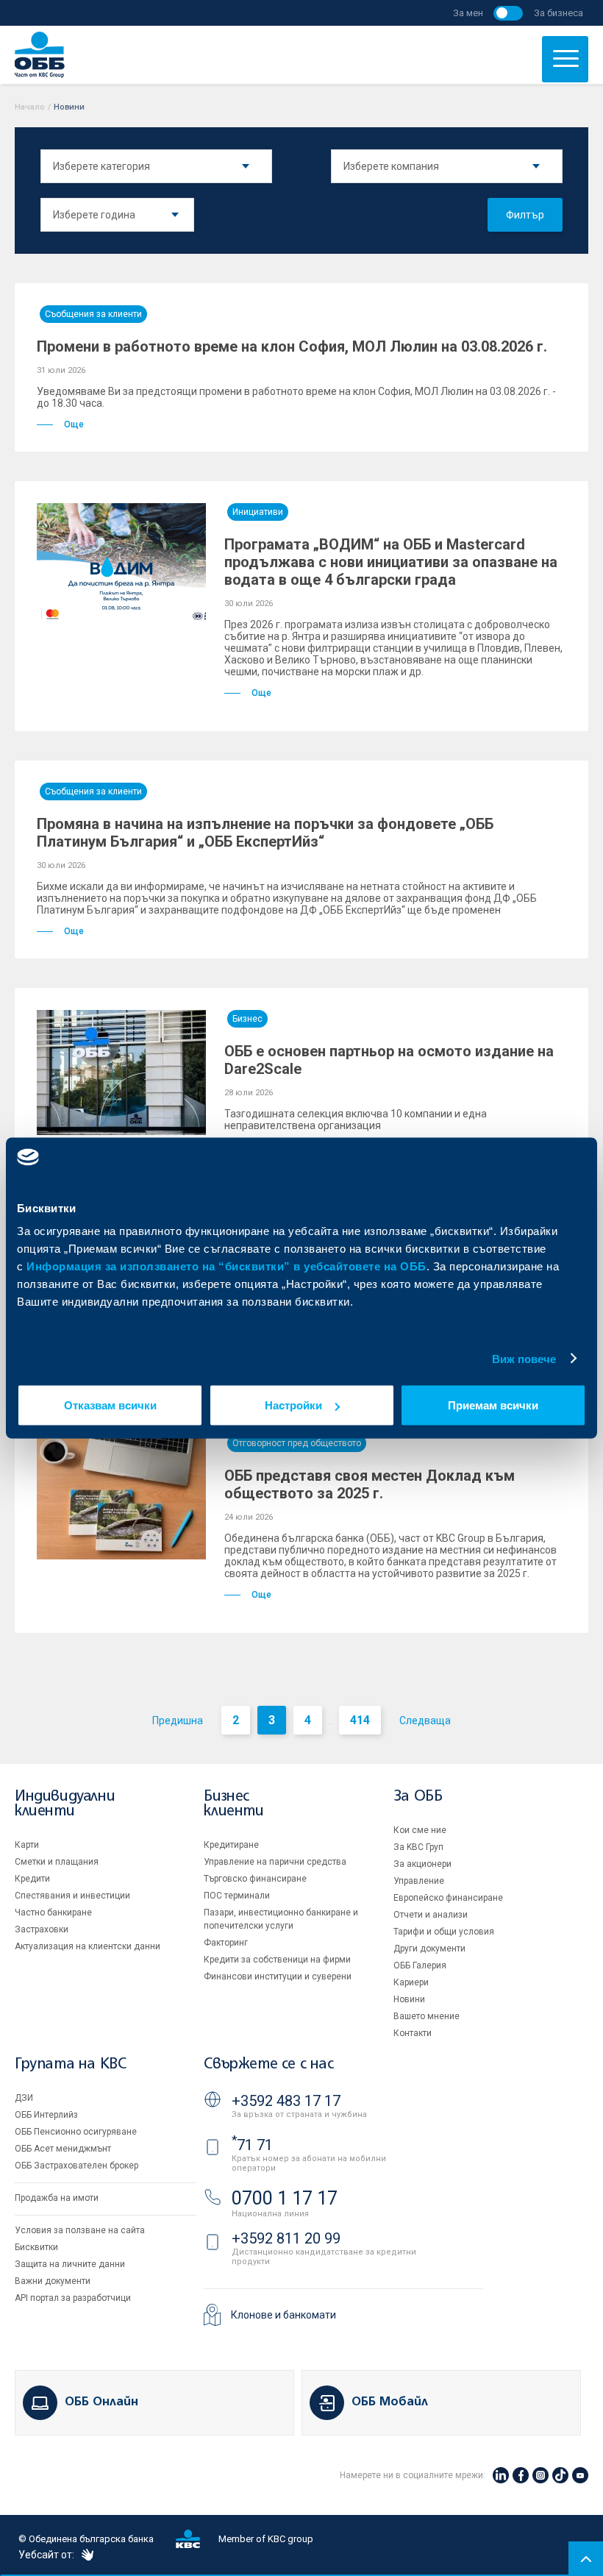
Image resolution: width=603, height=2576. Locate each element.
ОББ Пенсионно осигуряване (76, 2132)
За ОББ (418, 1797)
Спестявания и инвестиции (72, 1896)
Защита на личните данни (70, 2264)
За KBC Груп (418, 1847)
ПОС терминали (237, 1896)
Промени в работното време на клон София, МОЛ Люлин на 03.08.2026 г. (292, 346)
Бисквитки (36, 2247)
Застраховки (42, 1929)
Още (74, 424)
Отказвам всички (110, 1405)
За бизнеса (559, 13)
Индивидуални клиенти (65, 1804)
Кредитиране (231, 1845)
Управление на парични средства (275, 1862)
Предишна (178, 1721)
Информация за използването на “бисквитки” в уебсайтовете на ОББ (226, 1266)
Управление (419, 1881)
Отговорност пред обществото (297, 1443)
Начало (30, 107)
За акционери (422, 1864)
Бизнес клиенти (233, 1804)
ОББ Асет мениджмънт (63, 2149)
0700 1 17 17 (285, 2198)
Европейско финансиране (448, 1898)
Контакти (413, 2033)
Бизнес (247, 1019)
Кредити (32, 1879)
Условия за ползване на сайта (80, 2230)
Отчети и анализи (431, 1915)
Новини (409, 1999)
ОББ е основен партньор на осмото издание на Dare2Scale (389, 1060)
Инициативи (258, 512)
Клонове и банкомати (283, 2315)
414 (360, 1720)
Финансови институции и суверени (278, 1977)
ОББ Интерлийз (46, 2115)
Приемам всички (493, 1405)
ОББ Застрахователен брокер (76, 2166)
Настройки (293, 1405)
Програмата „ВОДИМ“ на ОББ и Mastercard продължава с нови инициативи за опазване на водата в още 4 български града (391, 562)
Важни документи (53, 2281)
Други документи (429, 1949)
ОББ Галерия (420, 1965)
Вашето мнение (427, 2016)
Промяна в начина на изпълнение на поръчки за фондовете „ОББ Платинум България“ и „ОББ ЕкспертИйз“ (265, 833)
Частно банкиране (53, 1913)
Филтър (525, 215)
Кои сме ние (420, 1830)
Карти (27, 1845)
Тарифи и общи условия (444, 1932)
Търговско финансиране (255, 1879)
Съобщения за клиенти (93, 314)
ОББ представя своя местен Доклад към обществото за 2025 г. (370, 1484)
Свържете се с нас (268, 2064)
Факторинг (226, 1943)
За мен (468, 13)
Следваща (425, 1721)
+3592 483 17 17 (286, 2101)
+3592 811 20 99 (286, 2238)
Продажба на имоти (57, 2198)
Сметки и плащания (57, 1862)
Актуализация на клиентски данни (88, 1946)
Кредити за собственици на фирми (277, 1960)
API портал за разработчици (73, 2298)
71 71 (252, 2145)
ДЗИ (24, 2098)
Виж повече (524, 1358)
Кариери (411, 1982)
